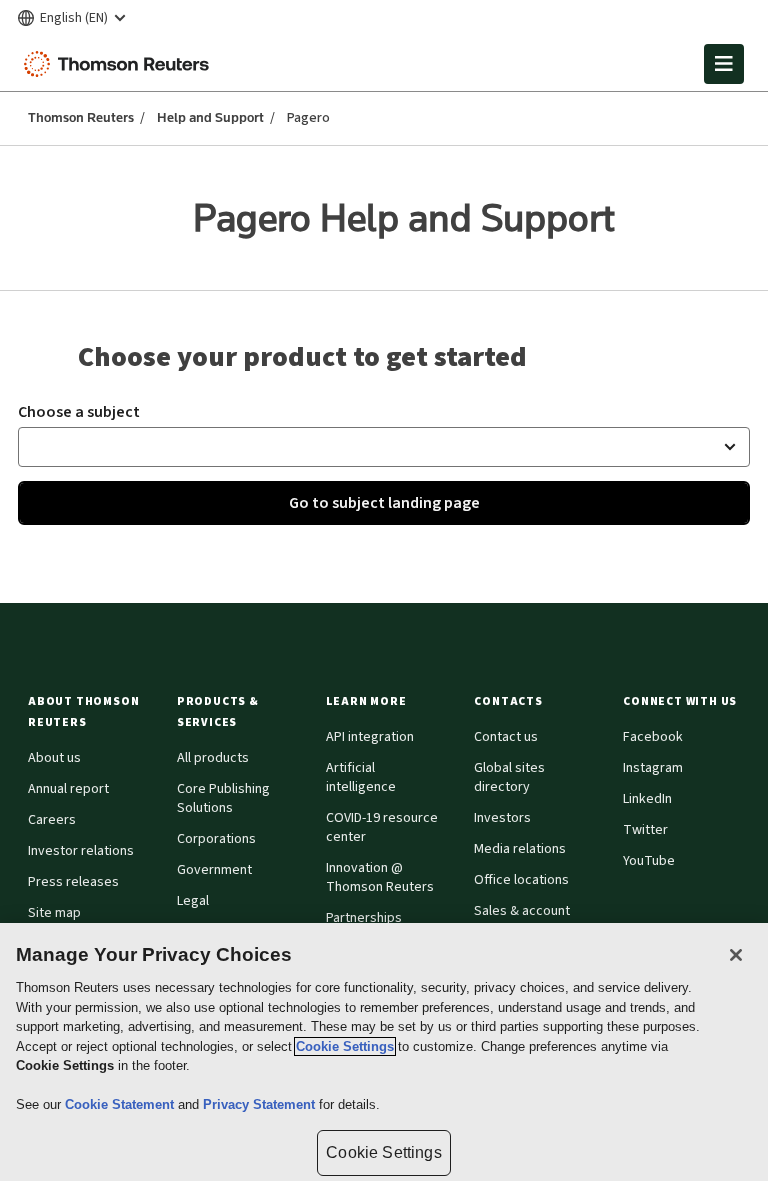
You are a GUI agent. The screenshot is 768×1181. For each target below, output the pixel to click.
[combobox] (384, 447)
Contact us (506, 737)
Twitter (645, 830)
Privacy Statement (261, 1104)
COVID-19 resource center (382, 827)
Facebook (653, 737)
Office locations (521, 880)
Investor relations (81, 851)
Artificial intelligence (361, 777)
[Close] (736, 955)
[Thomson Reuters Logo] (121, 64)
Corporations (216, 839)
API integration (370, 737)
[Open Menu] (724, 64)
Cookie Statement (121, 1104)
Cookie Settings (345, 1046)
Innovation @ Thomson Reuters (380, 877)
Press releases (73, 882)
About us (54, 758)
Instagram (653, 768)
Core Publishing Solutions (223, 798)
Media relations (520, 849)
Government (214, 870)
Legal (193, 901)
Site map (54, 913)
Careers (52, 820)
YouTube (649, 861)
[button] (90, 712)
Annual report (68, 789)
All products (213, 758)
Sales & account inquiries (522, 920)
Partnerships (364, 918)
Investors (502, 818)
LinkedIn (647, 799)
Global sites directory (509, 777)
